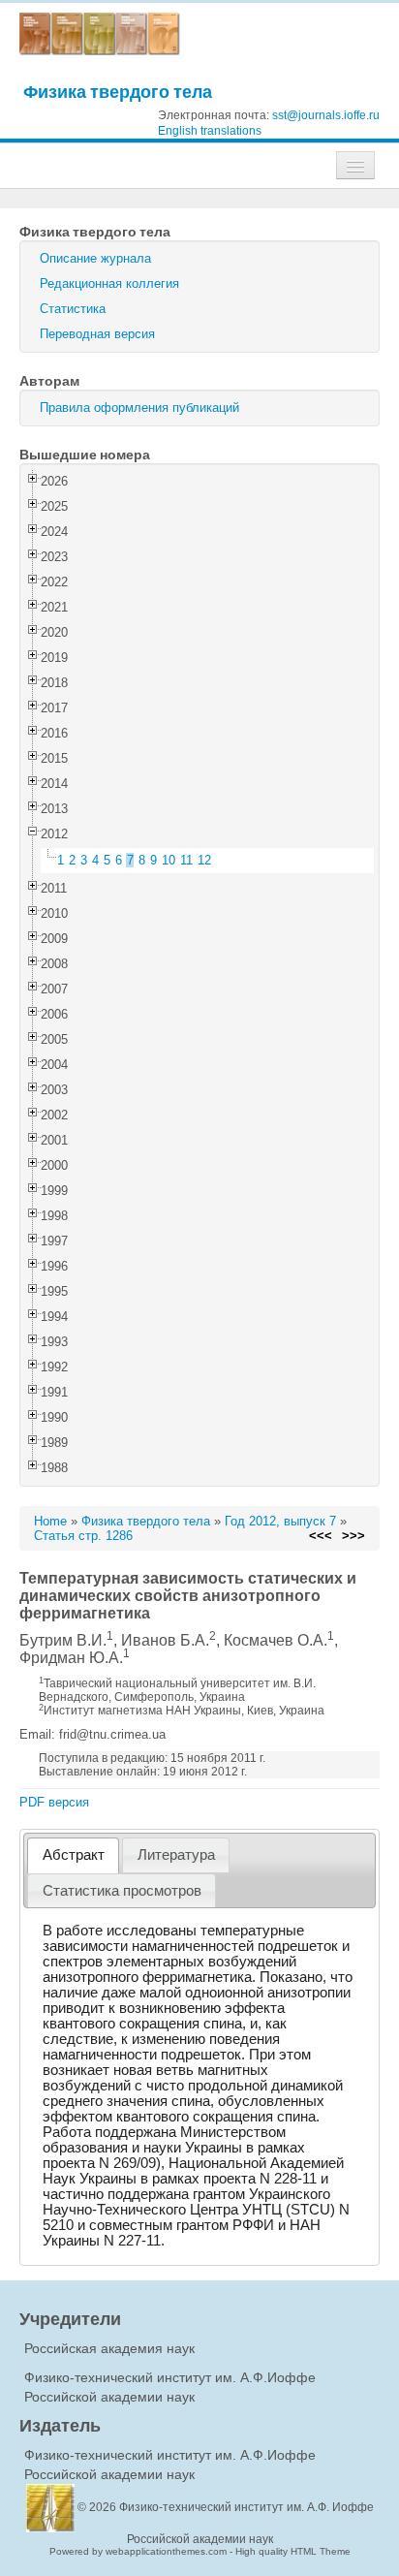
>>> (353, 1536)
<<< (321, 1536)
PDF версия (54, 1802)
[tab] (73, 1855)
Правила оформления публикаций (139, 408)
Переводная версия (97, 334)
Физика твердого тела (118, 92)
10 (169, 860)
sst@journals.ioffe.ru (326, 115)
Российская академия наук (109, 2348)
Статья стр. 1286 (83, 1536)
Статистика (73, 309)
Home (50, 1521)
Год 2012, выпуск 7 (280, 1521)
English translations (210, 131)
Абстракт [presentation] (74, 1855)
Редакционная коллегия (109, 283)
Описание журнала (95, 258)
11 (186, 860)
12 (204, 860)
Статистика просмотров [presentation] (122, 1891)
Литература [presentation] (176, 1855)
